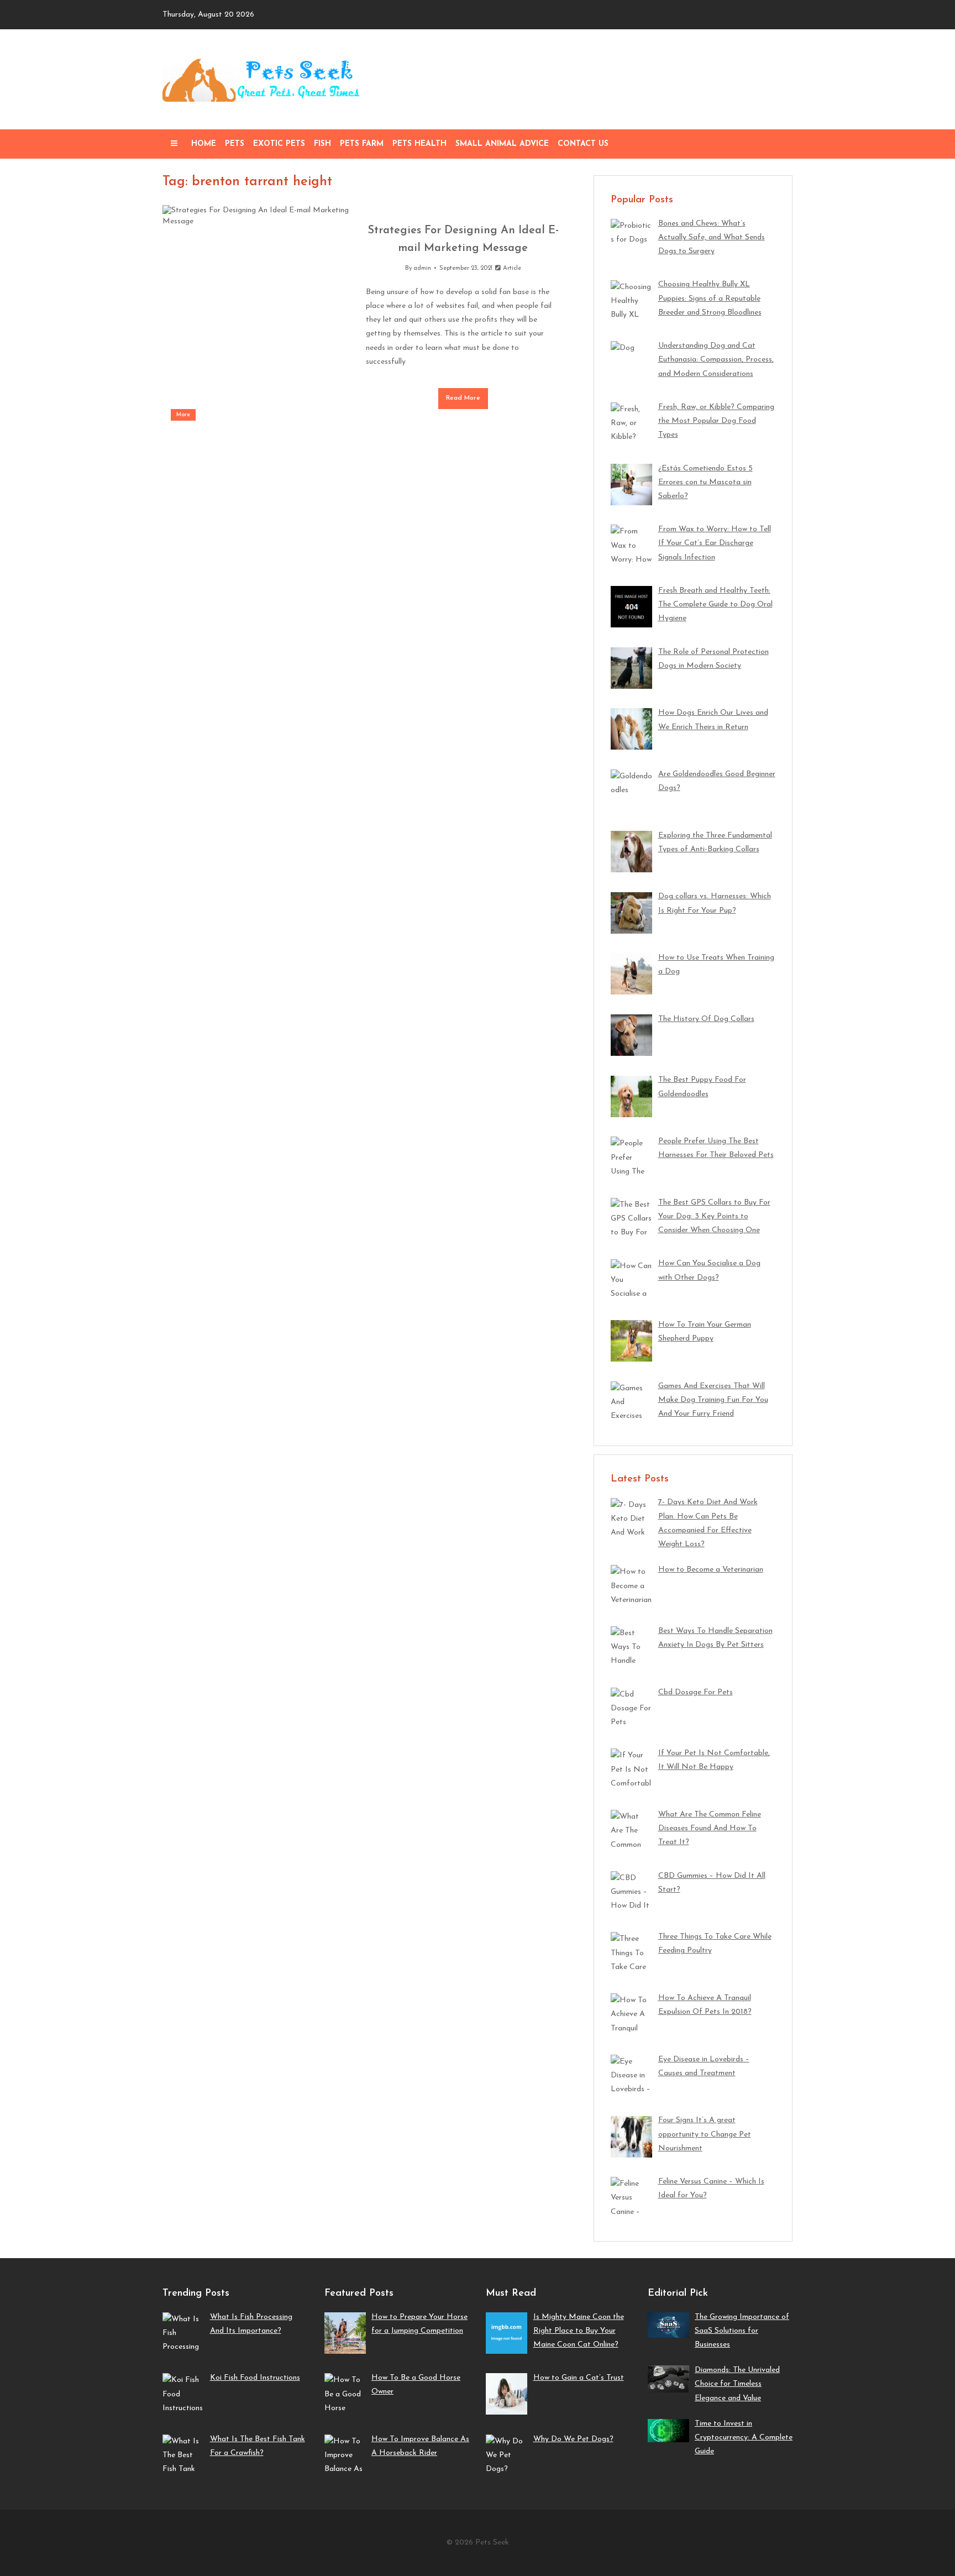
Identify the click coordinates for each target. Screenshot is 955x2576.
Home (204, 144)
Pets (235, 144)
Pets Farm (362, 144)
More (183, 415)
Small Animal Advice (502, 144)
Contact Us (583, 144)
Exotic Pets (279, 144)
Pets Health (419, 144)
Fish (322, 144)
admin (422, 268)
